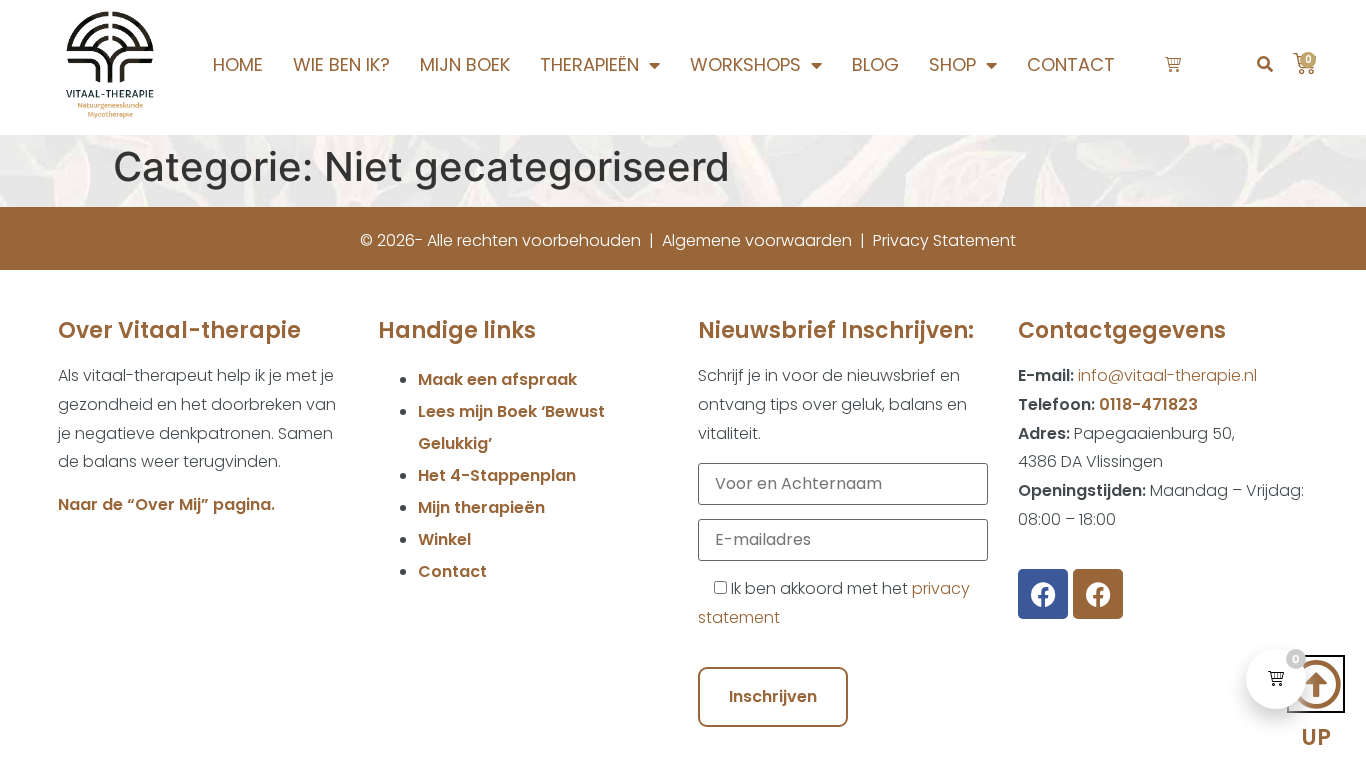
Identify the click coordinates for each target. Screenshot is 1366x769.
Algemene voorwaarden (757, 240)
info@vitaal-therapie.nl (1167, 375)
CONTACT (1071, 64)
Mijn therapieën (481, 507)
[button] (1264, 65)
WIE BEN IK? (341, 64)
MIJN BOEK (465, 64)
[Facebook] (1043, 594)
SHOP (952, 64)
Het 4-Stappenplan (497, 475)
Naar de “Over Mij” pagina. (166, 504)
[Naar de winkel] (1175, 65)
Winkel (444, 539)
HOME (238, 64)
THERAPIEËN (589, 64)
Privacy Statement (944, 240)
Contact (452, 571)
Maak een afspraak (497, 379)
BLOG (875, 64)
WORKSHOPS (745, 64)
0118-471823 (1148, 404)
